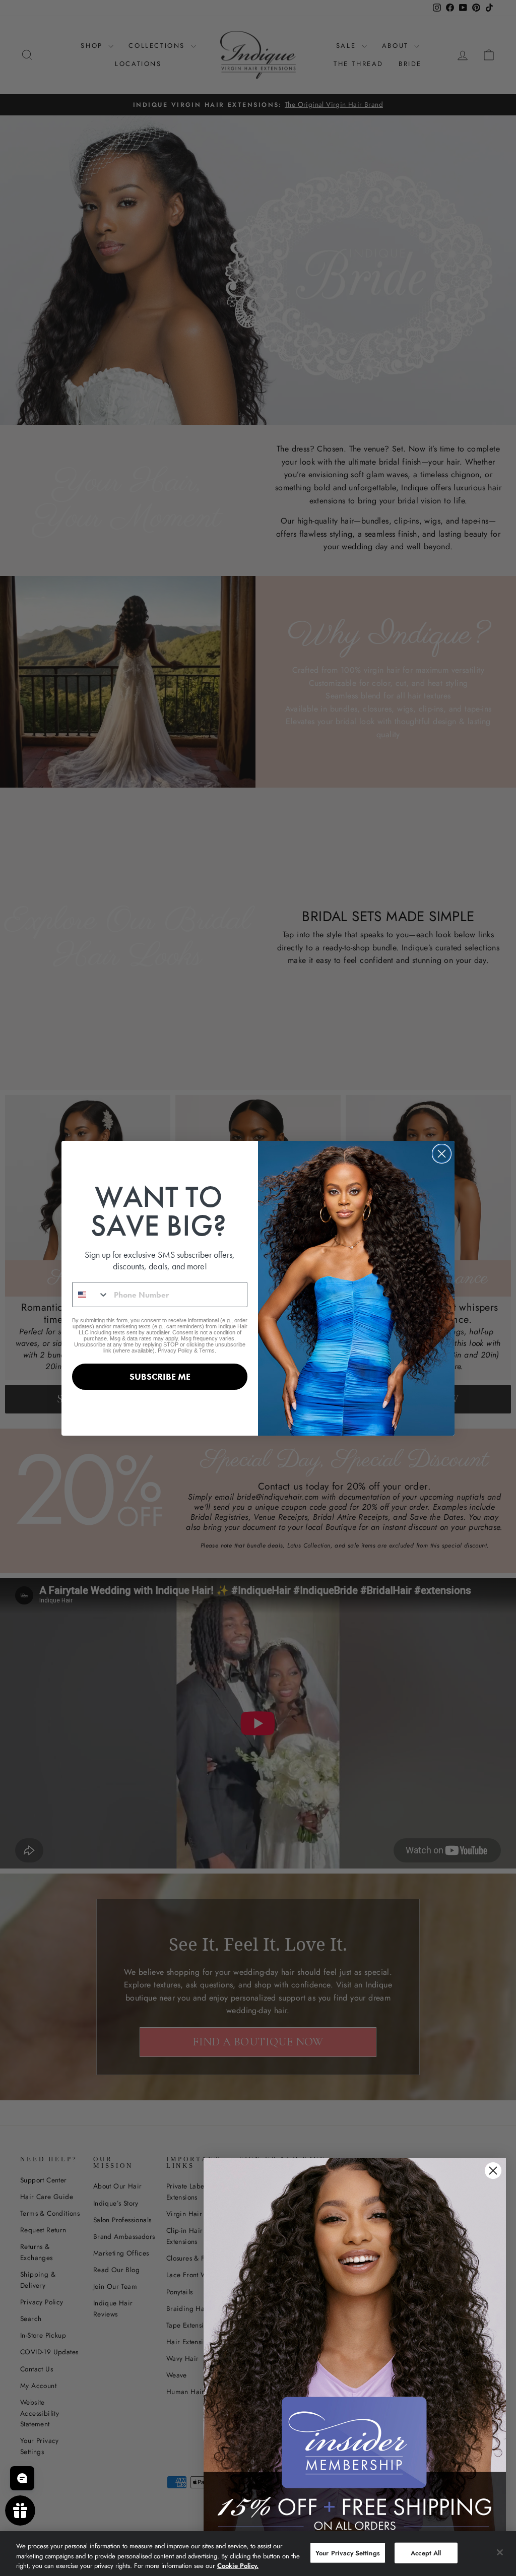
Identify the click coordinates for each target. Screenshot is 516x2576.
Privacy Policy (175, 1350)
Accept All (426, 2553)
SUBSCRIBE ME (160, 1376)
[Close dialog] (442, 1154)
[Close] (500, 2552)
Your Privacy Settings (348, 2553)
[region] (258, 2554)
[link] (355, 2347)
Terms (207, 1350)
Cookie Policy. (238, 2566)
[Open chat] (22, 2478)
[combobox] (91, 1295)
